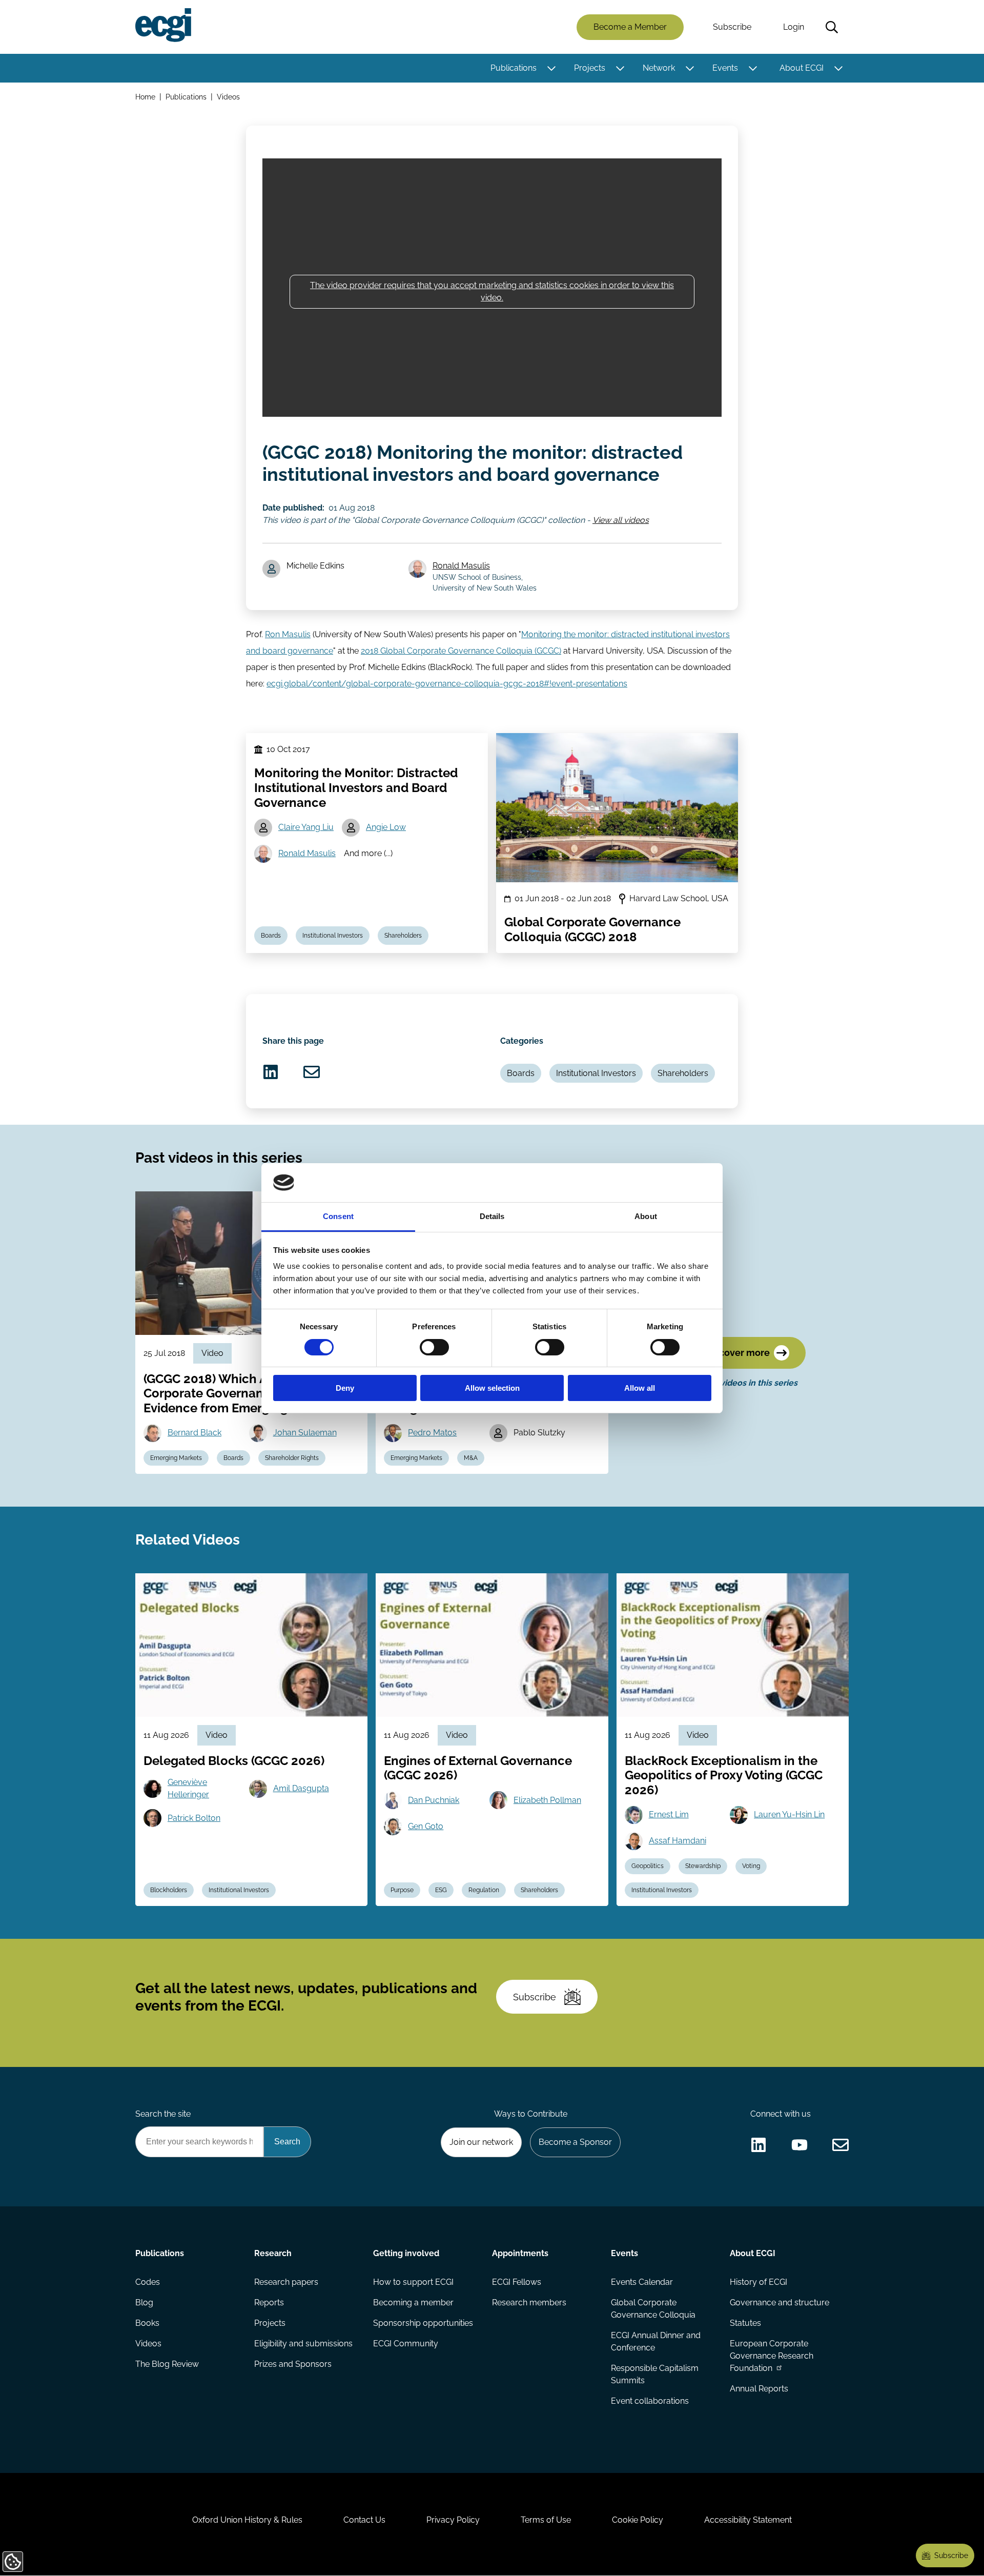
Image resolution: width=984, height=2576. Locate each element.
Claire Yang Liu (306, 827)
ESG (441, 1890)
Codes (148, 2282)
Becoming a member (413, 2303)
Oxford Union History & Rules (247, 2520)
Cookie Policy (638, 2520)
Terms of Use (546, 2520)
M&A (471, 1458)
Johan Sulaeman (305, 1433)
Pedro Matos (432, 1433)
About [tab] (646, 1216)
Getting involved (406, 2253)
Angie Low (386, 827)
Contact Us (364, 2520)
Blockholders (169, 1890)
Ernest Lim (669, 1814)
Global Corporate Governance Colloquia (653, 2309)
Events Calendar (642, 2282)
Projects (590, 68)
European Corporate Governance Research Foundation (772, 2356)
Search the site (163, 2114)
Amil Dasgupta (301, 1788)
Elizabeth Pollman (547, 1800)
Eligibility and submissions (303, 2344)
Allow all (640, 1388)
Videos (228, 97)
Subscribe (732, 27)
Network (659, 68)
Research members (529, 2303)
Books (147, 2323)
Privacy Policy (453, 2520)
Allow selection (492, 1388)
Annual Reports (759, 2389)
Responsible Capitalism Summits (655, 2374)
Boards (271, 936)
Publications (514, 68)
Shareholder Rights (292, 1458)
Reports (269, 2303)
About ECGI (802, 68)
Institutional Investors (333, 936)
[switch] (434, 1347)
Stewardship (703, 1866)
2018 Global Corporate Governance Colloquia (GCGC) (461, 651)
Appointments (520, 2253)
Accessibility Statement (748, 2520)
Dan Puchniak (434, 1800)
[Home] (163, 25)
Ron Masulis (288, 634)
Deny (345, 1388)
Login (794, 27)
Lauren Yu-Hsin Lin (789, 1814)
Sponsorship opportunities (423, 2323)
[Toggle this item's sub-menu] (551, 68)
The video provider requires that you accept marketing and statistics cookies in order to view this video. (492, 291)
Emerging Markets (176, 1458)
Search (832, 27)
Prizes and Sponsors (293, 2364)
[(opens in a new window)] (271, 1072)
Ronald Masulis (461, 566)
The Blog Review (167, 2364)
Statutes (745, 2323)
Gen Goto (426, 1826)
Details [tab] (492, 1216)
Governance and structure (780, 2303)
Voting (751, 1866)
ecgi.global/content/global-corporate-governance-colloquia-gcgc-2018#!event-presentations (447, 684)
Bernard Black (194, 1433)
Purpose (402, 1890)
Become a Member (630, 27)
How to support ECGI (413, 2282)
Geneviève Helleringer (188, 1788)
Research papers (286, 2282)
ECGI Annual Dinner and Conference (656, 2341)
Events (725, 68)
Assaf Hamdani (678, 1841)
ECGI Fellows (517, 2282)
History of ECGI (758, 2282)
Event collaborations (650, 2401)
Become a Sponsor (575, 2142)
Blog (144, 2303)
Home (145, 97)
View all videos (621, 520)
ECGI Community (406, 2344)
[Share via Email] (312, 1072)
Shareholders (403, 936)
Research (273, 2253)
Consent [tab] (338, 1216)
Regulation (484, 1890)
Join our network (481, 2142)
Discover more (737, 1353)
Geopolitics (648, 1866)
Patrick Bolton (194, 1818)
